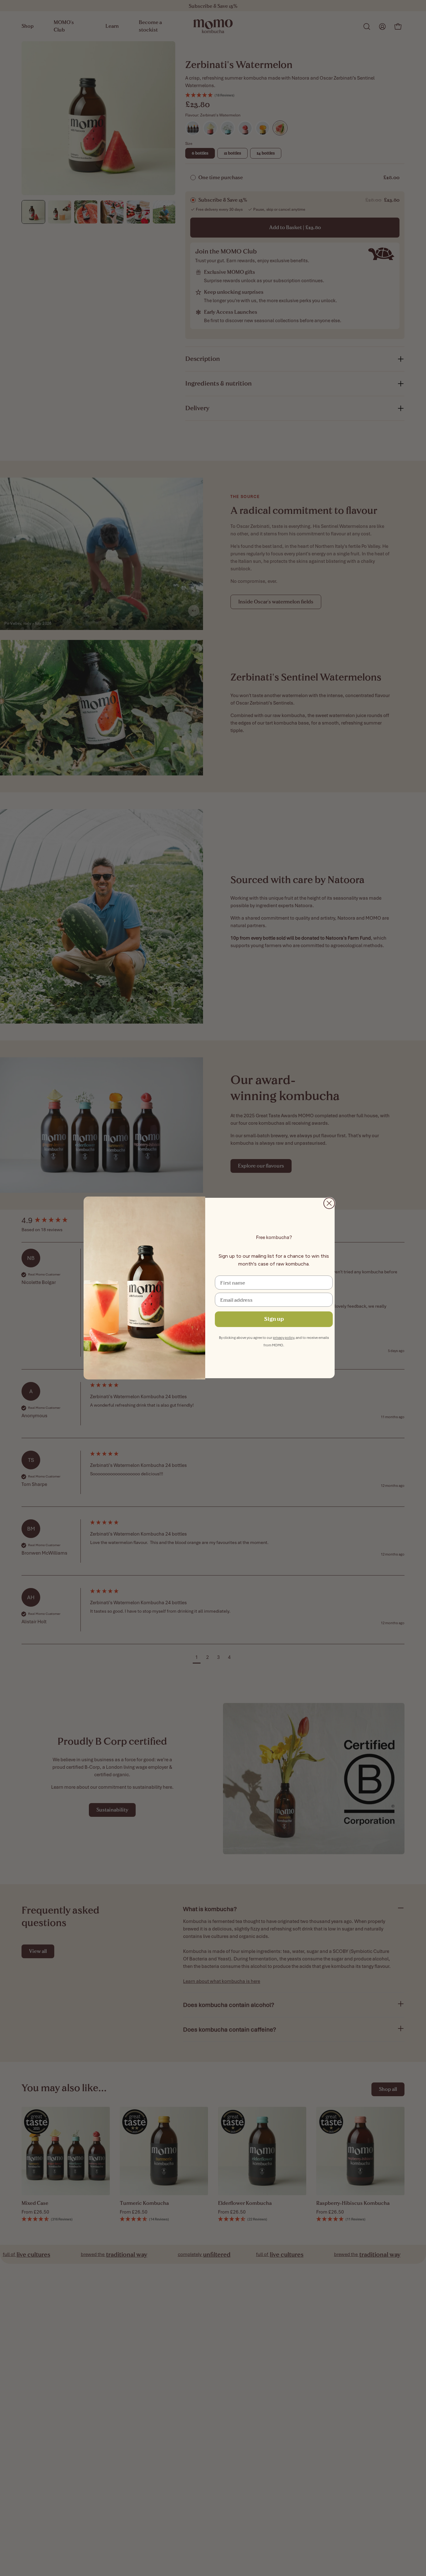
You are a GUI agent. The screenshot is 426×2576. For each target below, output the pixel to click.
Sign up (274, 1319)
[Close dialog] (329, 1203)
